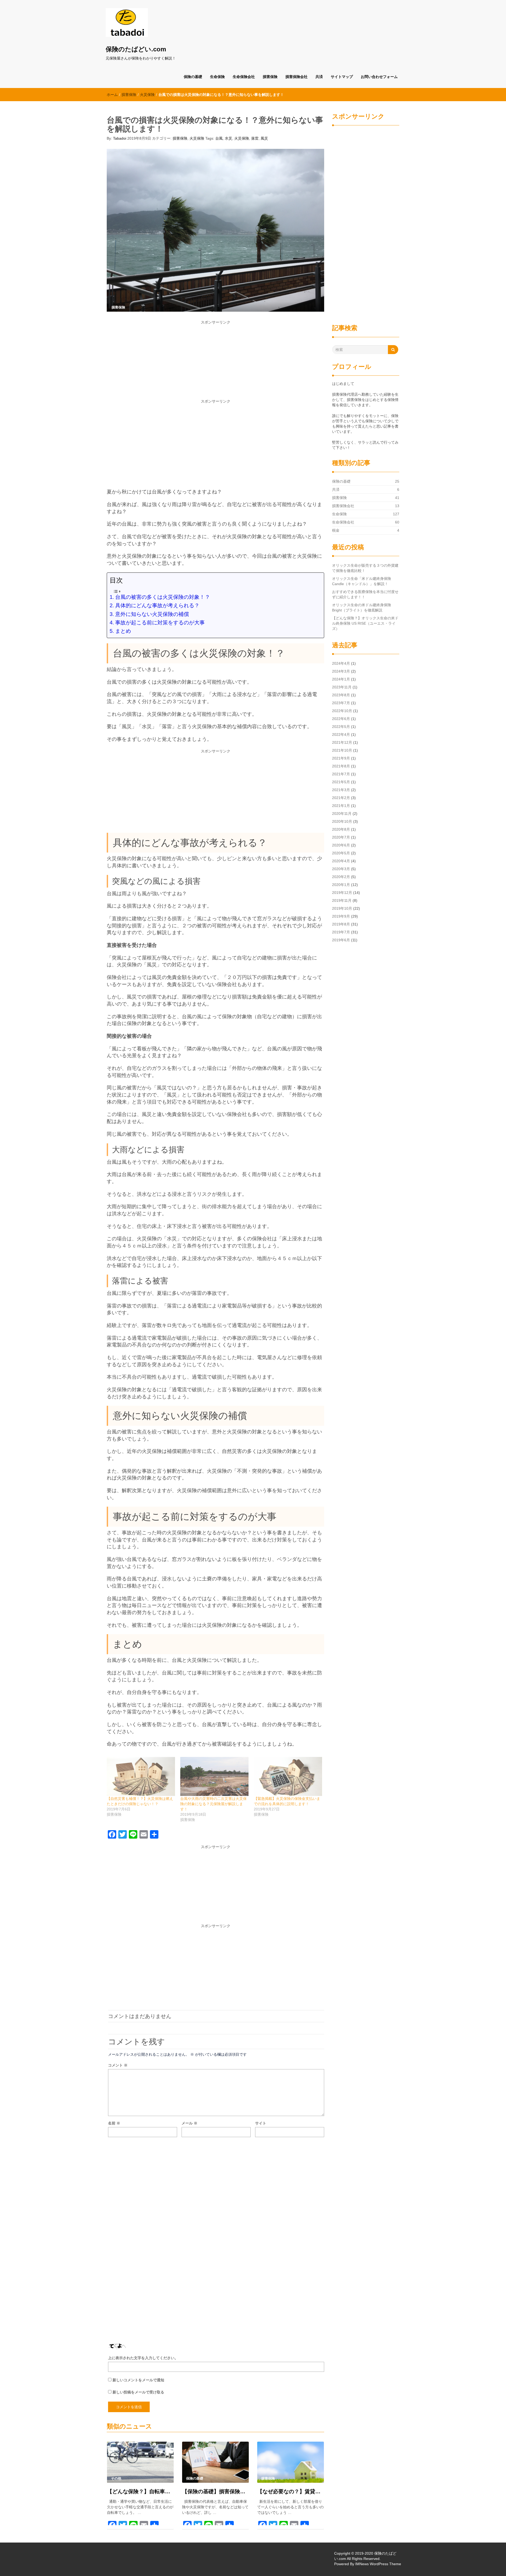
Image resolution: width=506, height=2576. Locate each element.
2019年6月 (341, 940)
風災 (264, 138)
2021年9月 (341, 758)
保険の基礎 (193, 77)
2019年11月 (342, 900)
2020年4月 (341, 861)
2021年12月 (342, 742)
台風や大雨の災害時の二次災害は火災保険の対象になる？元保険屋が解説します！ (213, 1804)
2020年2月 (341, 877)
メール (189, 2123)
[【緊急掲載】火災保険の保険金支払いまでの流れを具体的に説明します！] (288, 1776)
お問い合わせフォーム (379, 77)
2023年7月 (341, 703)
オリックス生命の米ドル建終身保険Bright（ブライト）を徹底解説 (362, 608)
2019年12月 (342, 893)
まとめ (123, 631)
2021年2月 (341, 798)
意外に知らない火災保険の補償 (152, 614)
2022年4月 (341, 734)
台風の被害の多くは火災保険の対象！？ (163, 597)
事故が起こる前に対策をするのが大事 (160, 623)
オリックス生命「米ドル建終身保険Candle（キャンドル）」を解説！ (362, 581)
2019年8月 (341, 924)
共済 (319, 77)
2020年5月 (341, 853)
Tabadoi (120, 138)
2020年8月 (341, 829)
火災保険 (147, 95)
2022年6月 (341, 719)
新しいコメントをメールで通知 (138, 2380)
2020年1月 (341, 885)
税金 (336, 530)
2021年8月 (341, 766)
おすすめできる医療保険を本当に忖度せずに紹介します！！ (365, 594)
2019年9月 (341, 916)
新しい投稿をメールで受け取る (138, 2392)
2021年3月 (341, 790)
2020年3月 (341, 869)
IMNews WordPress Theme (378, 2564)
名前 (114, 2123)
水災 (228, 138)
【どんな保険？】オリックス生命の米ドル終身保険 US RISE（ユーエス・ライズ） (365, 623)
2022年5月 (341, 727)
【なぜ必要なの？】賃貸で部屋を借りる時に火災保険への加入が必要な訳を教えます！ (291, 2491)
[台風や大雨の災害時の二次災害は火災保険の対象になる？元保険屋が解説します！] (214, 1776)
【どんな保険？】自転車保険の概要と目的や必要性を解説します (140, 2491)
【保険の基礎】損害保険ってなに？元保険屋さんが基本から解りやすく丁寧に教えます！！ (215, 2491)
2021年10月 (342, 750)
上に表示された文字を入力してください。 (143, 2358)
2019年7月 (341, 932)
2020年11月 (342, 814)
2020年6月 (341, 845)
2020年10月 (342, 821)
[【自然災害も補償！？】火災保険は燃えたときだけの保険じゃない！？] (141, 1776)
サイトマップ (342, 77)
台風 (219, 138)
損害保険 (270, 77)
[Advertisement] (215, 362)
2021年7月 (341, 774)
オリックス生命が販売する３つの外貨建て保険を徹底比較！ (365, 568)
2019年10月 (342, 908)
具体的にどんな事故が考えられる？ (157, 605)
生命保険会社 (244, 77)
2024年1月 (341, 679)
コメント (118, 2065)
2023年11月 (342, 687)
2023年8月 (341, 695)
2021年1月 (341, 806)
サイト (261, 2123)
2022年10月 (342, 711)
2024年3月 (341, 671)
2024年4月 (341, 663)
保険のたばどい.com (136, 49)
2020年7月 (341, 837)
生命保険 (217, 77)
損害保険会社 (296, 77)
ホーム (112, 95)
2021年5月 (341, 782)
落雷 (255, 138)
